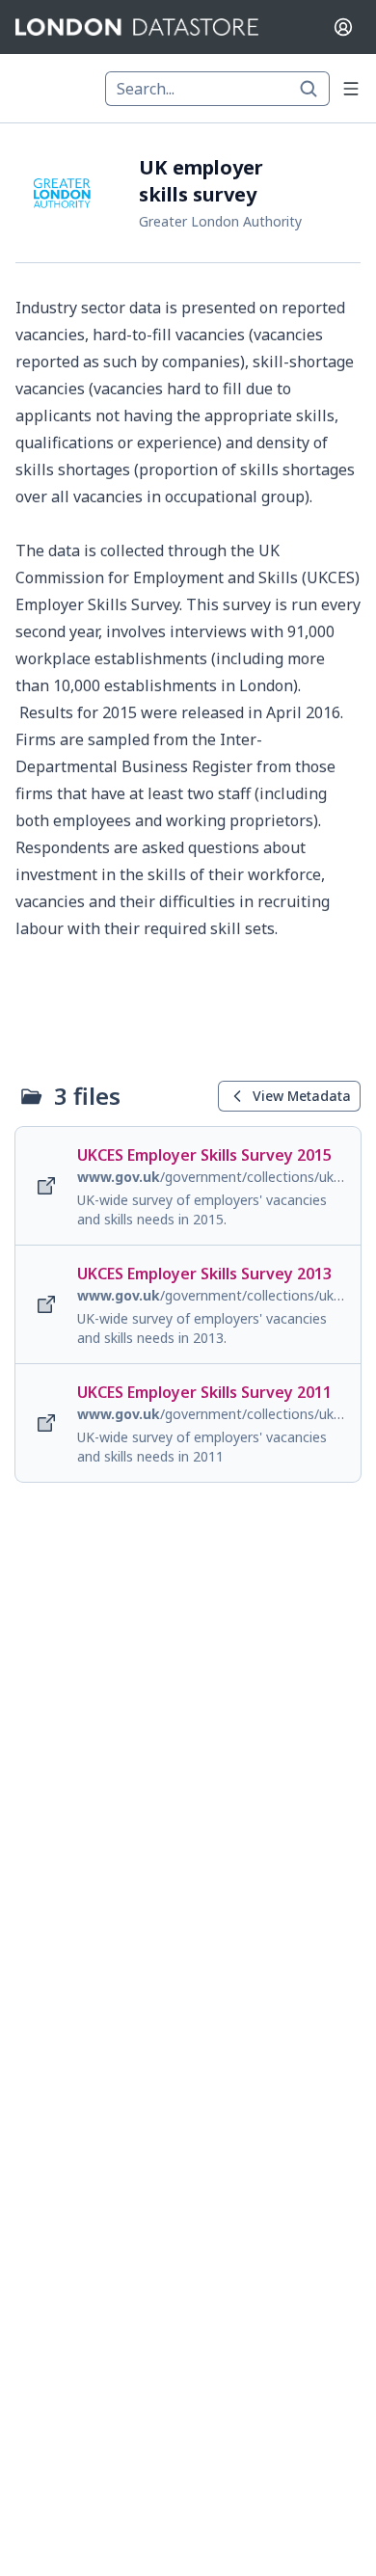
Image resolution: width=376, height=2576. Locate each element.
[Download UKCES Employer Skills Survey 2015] (188, 1186)
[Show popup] (314, 89)
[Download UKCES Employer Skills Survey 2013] (188, 1304)
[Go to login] (343, 27)
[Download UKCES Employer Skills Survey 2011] (188, 1423)
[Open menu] (351, 89)
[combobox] (217, 89)
